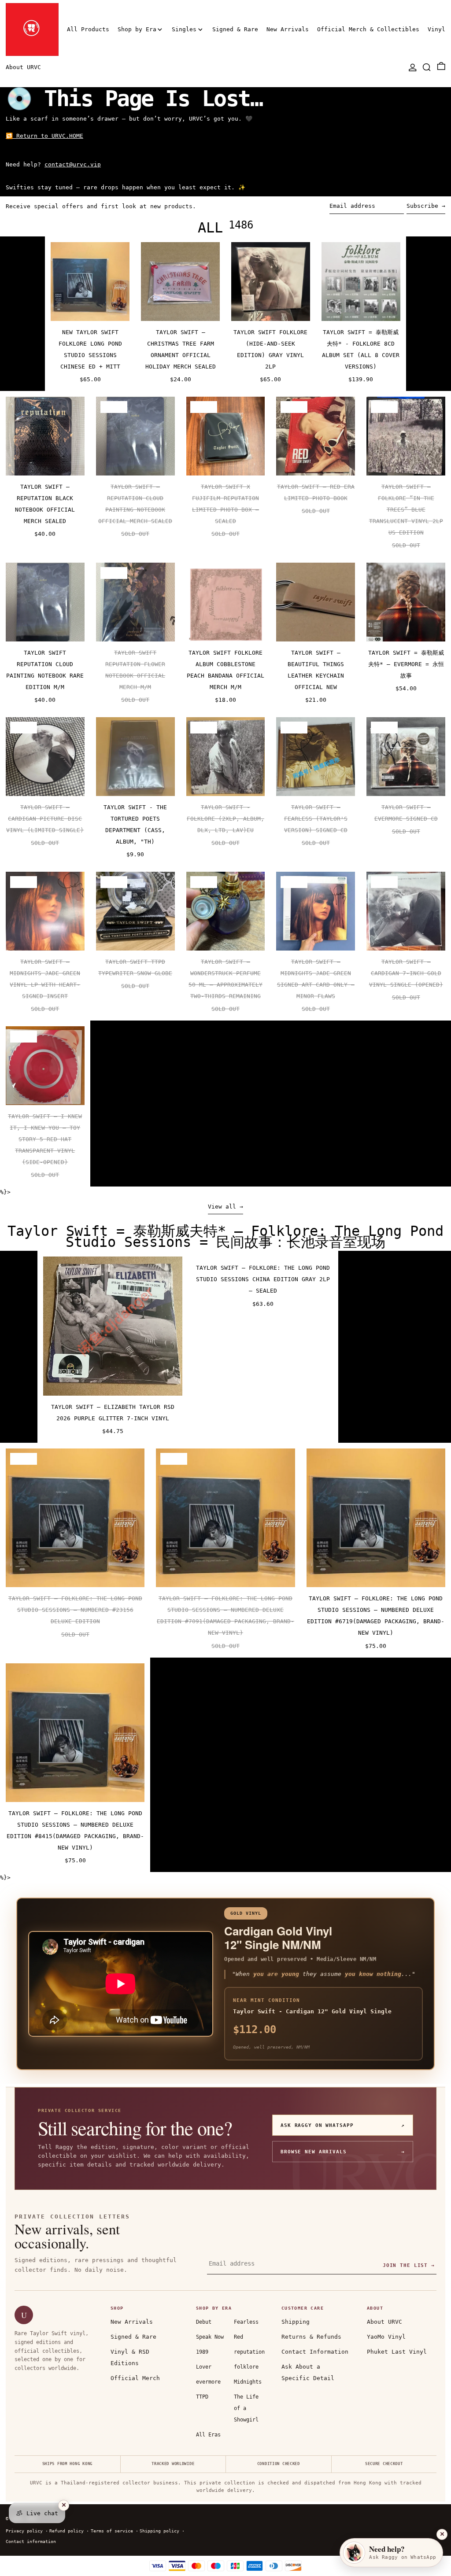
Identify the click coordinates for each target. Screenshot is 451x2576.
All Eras (208, 2435)
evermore (208, 2382)
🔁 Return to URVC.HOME (44, 136)
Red (238, 2337)
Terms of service (112, 2531)
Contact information (31, 2541)
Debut (204, 2322)
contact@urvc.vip (73, 164)
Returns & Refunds (311, 2337)
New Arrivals (132, 2322)
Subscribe (422, 206)
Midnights (248, 2382)
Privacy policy (24, 2531)
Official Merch (135, 2378)
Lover (204, 2367)
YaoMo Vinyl (386, 2337)
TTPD (202, 2397)
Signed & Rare (133, 2337)
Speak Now (210, 2337)
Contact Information (315, 2352)
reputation (249, 2352)
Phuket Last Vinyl (397, 2352)
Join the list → (409, 2265)
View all (222, 1207)
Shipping (296, 2322)
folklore (246, 2367)
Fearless (246, 2322)
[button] (427, 67)
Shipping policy (159, 2531)
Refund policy (67, 2531)
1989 (202, 2352)
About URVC (384, 2322)
